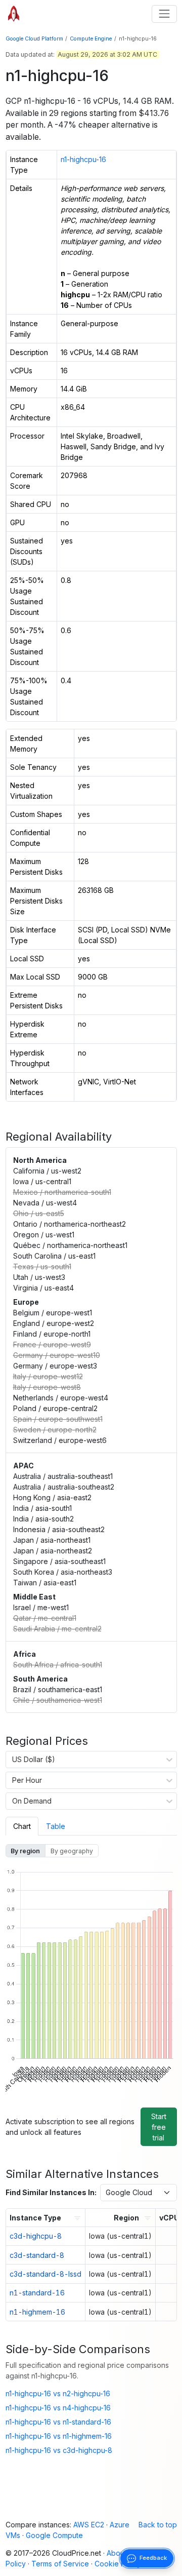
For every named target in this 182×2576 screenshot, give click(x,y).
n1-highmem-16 (37, 2312)
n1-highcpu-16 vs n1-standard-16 (58, 2422)
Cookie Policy (118, 2564)
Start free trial (159, 2127)
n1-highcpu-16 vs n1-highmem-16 (59, 2436)
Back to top (158, 2525)
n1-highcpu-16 (83, 159)
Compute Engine (91, 39)
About (117, 2553)
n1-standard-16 (37, 2293)
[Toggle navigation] (164, 14)
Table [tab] (56, 1826)
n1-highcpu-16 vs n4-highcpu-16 (58, 2408)
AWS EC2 (89, 2525)
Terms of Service (60, 2564)
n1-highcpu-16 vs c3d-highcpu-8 (59, 2450)
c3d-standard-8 (37, 2255)
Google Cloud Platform (34, 39)
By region (25, 1851)
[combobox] (12, 1760)
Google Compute (54, 2535)
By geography (72, 1851)
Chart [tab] (22, 1826)
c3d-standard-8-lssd (45, 2274)
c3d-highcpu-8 (36, 2236)
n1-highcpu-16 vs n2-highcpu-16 (58, 2393)
